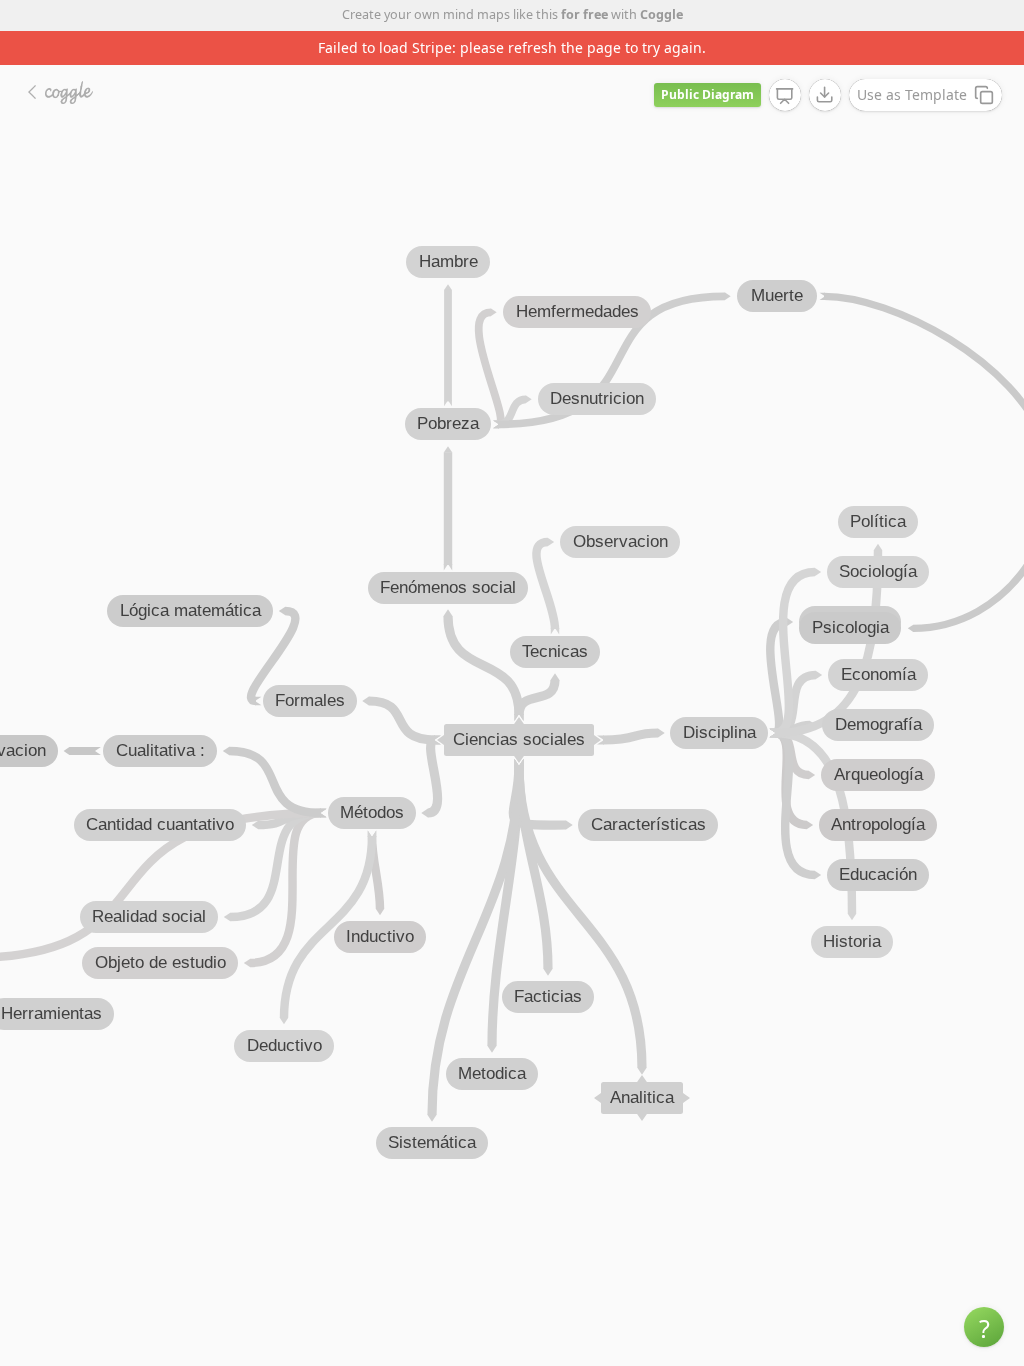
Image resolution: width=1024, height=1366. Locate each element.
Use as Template (912, 94)
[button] (984, 1327)
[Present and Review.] (785, 96)
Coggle (661, 14)
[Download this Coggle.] (825, 95)
